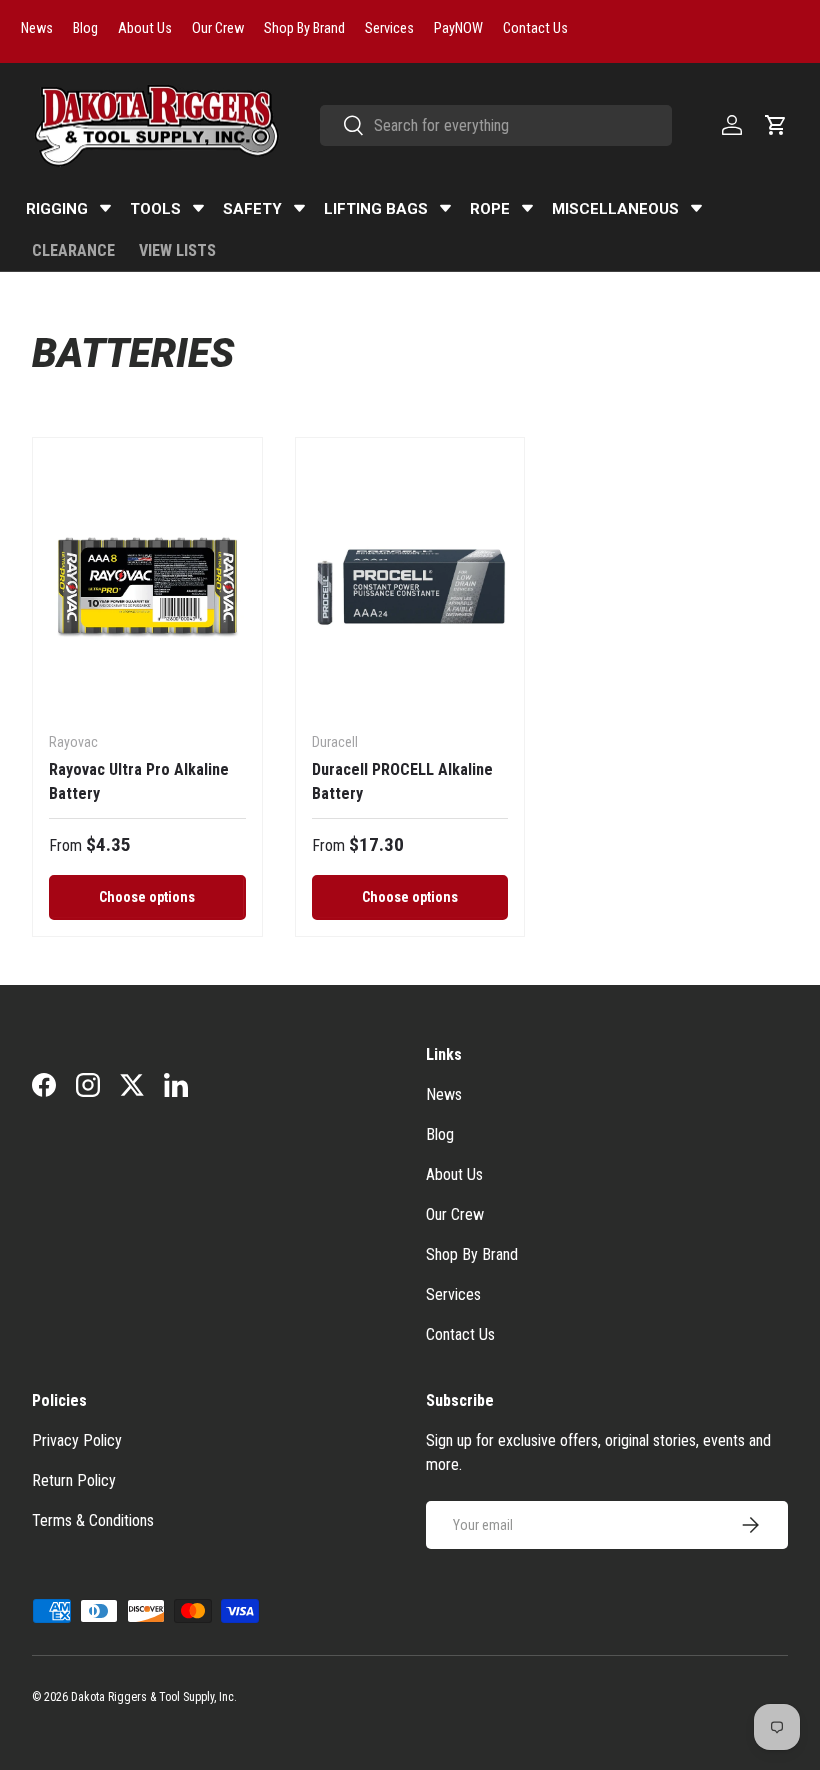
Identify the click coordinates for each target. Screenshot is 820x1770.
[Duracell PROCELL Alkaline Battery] (410, 585)
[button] (776, 125)
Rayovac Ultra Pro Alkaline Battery (139, 781)
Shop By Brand (472, 1254)
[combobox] (496, 125)
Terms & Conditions (93, 1520)
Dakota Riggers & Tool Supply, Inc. (154, 1697)
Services (453, 1294)
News (444, 1094)
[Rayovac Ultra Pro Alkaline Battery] (147, 585)
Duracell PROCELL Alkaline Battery (402, 781)
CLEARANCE (73, 250)
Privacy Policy (77, 1440)
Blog (440, 1134)
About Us (454, 1174)
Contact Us (460, 1334)
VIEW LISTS (177, 250)
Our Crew (455, 1214)
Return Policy (74, 1480)
